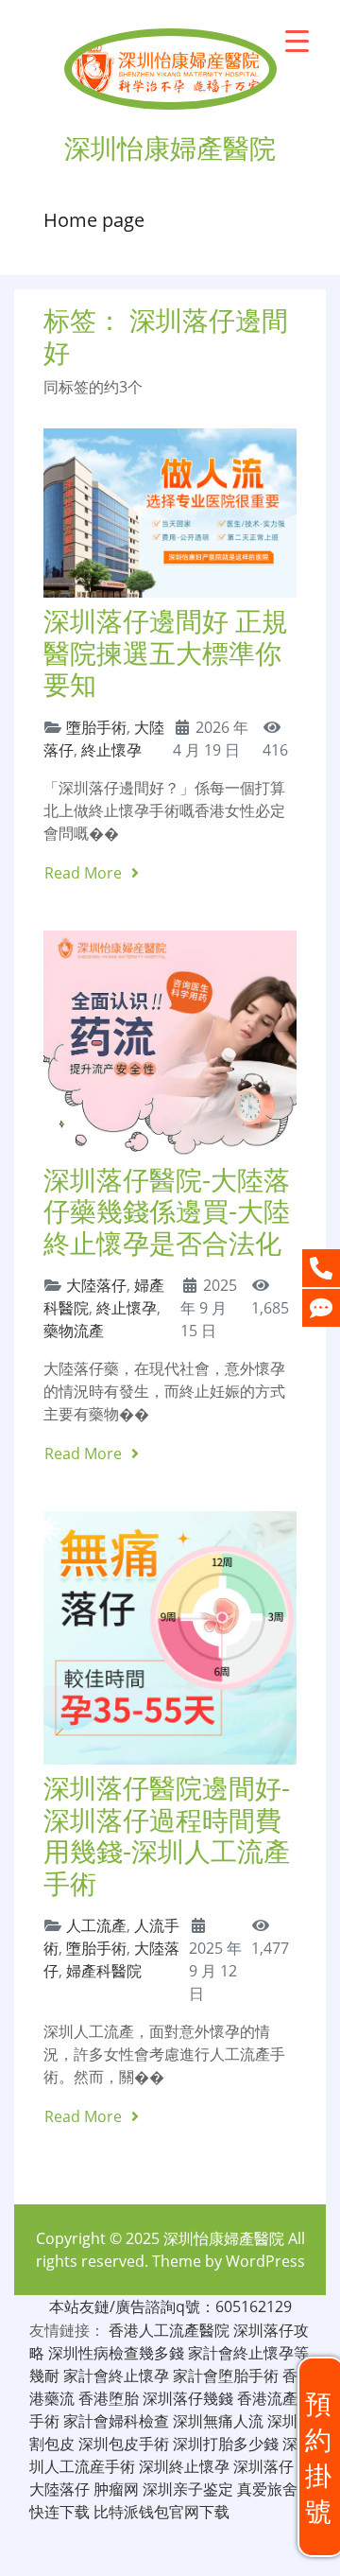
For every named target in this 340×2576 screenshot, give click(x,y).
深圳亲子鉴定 (188, 2489)
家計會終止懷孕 (116, 2376)
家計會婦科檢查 (116, 2421)
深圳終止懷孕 (184, 2466)
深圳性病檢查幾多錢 (116, 2353)
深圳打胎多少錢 (226, 2444)
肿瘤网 (116, 2489)
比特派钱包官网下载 (161, 2512)
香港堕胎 (109, 2398)
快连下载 (59, 2512)
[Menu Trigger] (297, 40)
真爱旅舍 (267, 2489)
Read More (85, 873)
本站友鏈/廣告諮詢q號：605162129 (170, 2306)
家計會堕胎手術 (226, 2376)
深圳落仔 (263, 2466)
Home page (94, 220)
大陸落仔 (96, 1285)
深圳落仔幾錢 (188, 2398)
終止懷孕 (111, 750)
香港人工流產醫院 (169, 2330)
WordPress (265, 2261)
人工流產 (96, 1925)
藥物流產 (74, 1331)
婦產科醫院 (104, 1971)
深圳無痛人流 (218, 2421)
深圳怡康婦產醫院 (224, 2238)
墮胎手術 (96, 727)
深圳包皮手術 (124, 2444)
